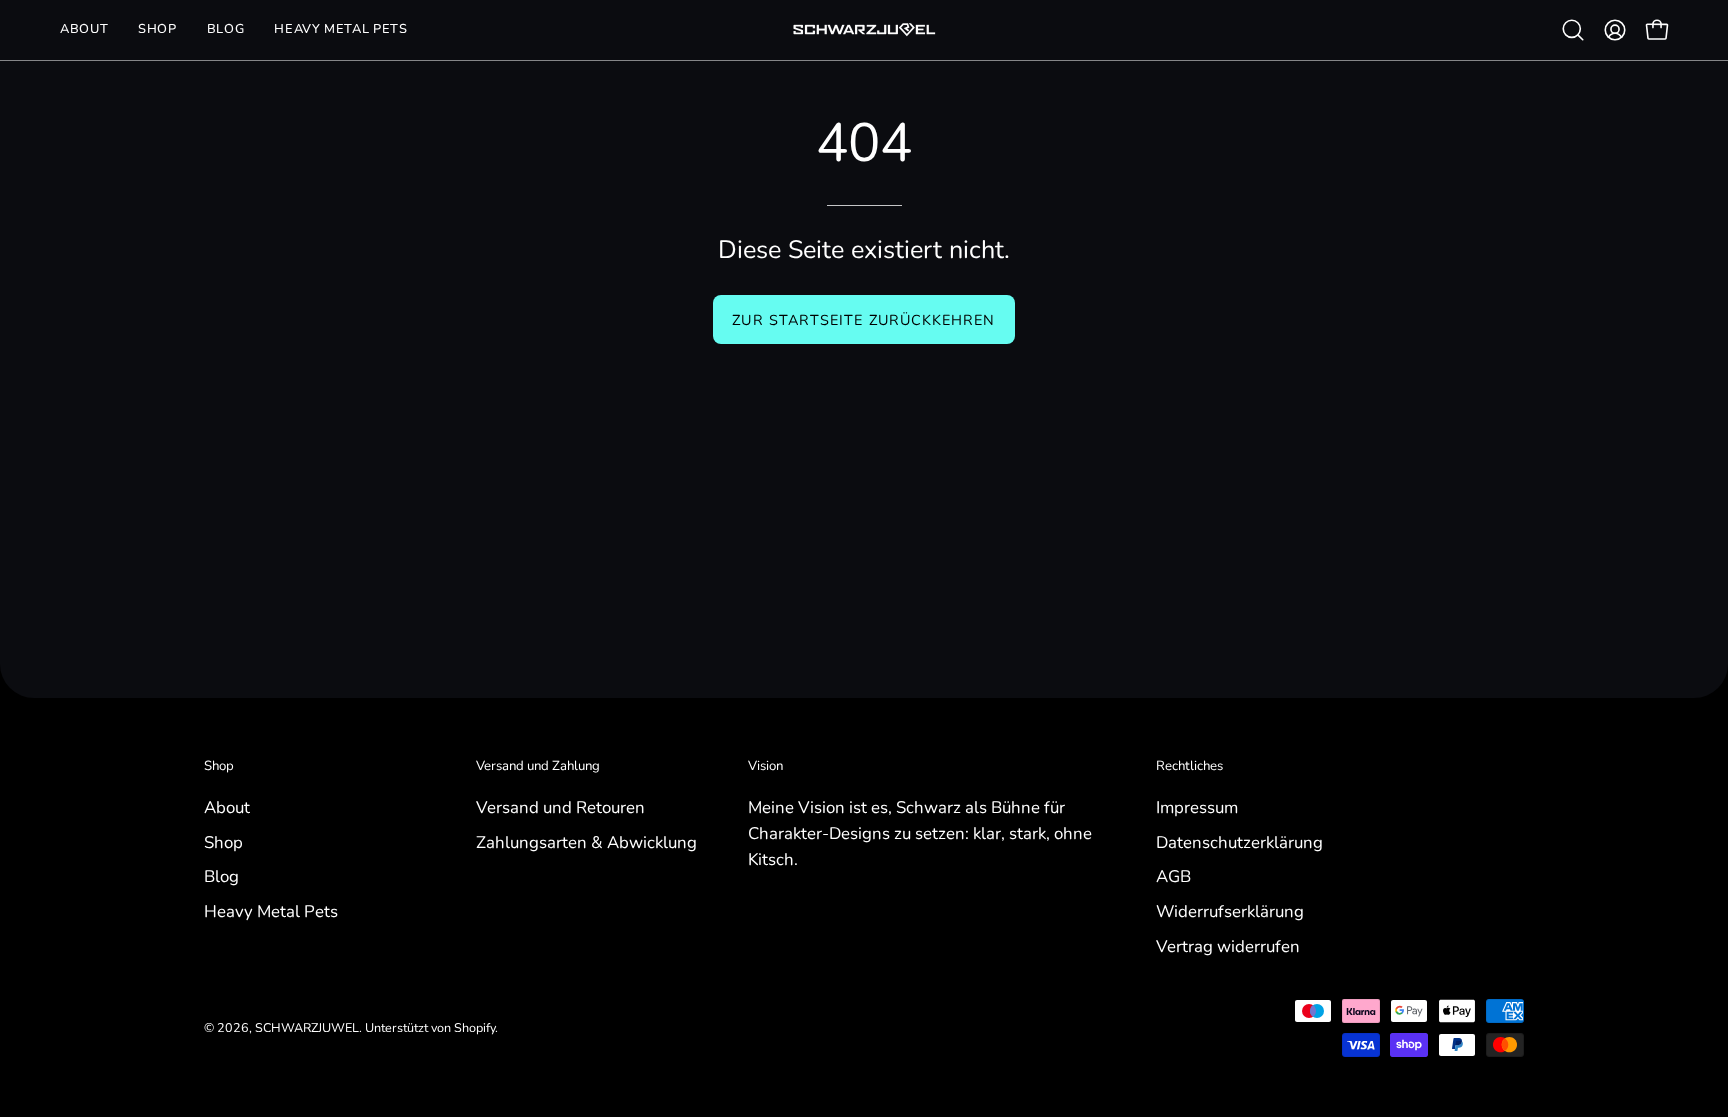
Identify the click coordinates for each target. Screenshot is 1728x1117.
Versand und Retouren (560, 807)
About (227, 807)
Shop (219, 766)
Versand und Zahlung (538, 766)
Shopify (474, 1027)
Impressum (1197, 807)
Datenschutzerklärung (1239, 841)
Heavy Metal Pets (271, 910)
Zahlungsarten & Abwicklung (586, 841)
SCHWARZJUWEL (307, 1027)
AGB (1173, 876)
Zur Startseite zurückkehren (863, 320)
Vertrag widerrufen (1228, 945)
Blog (221, 876)
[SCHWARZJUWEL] (864, 30)
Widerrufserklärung (1230, 910)
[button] (157, 30)
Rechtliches (1189, 766)
